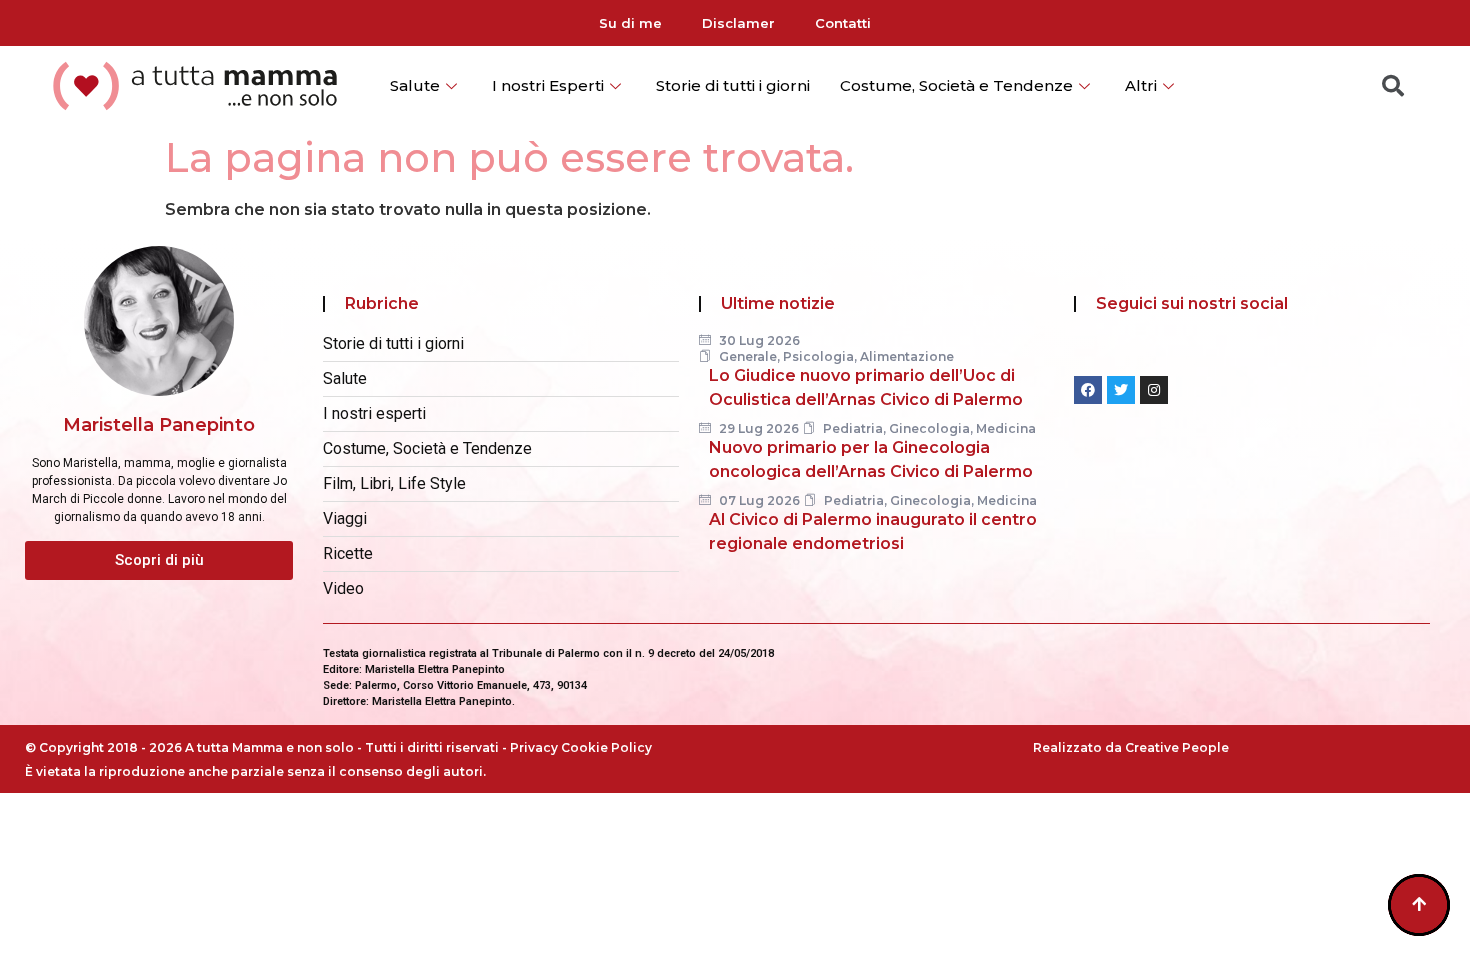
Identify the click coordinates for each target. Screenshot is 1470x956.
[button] (159, 560)
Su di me (630, 23)
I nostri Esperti (548, 85)
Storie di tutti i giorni (733, 85)
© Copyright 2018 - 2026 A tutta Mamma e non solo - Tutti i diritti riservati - (267, 747)
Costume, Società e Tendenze (956, 85)
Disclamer (738, 23)
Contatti (843, 23)
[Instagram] (1154, 390)
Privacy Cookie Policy (581, 747)
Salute (415, 85)
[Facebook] (1088, 390)
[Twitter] (1121, 390)
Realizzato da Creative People (1131, 747)
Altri (1141, 85)
